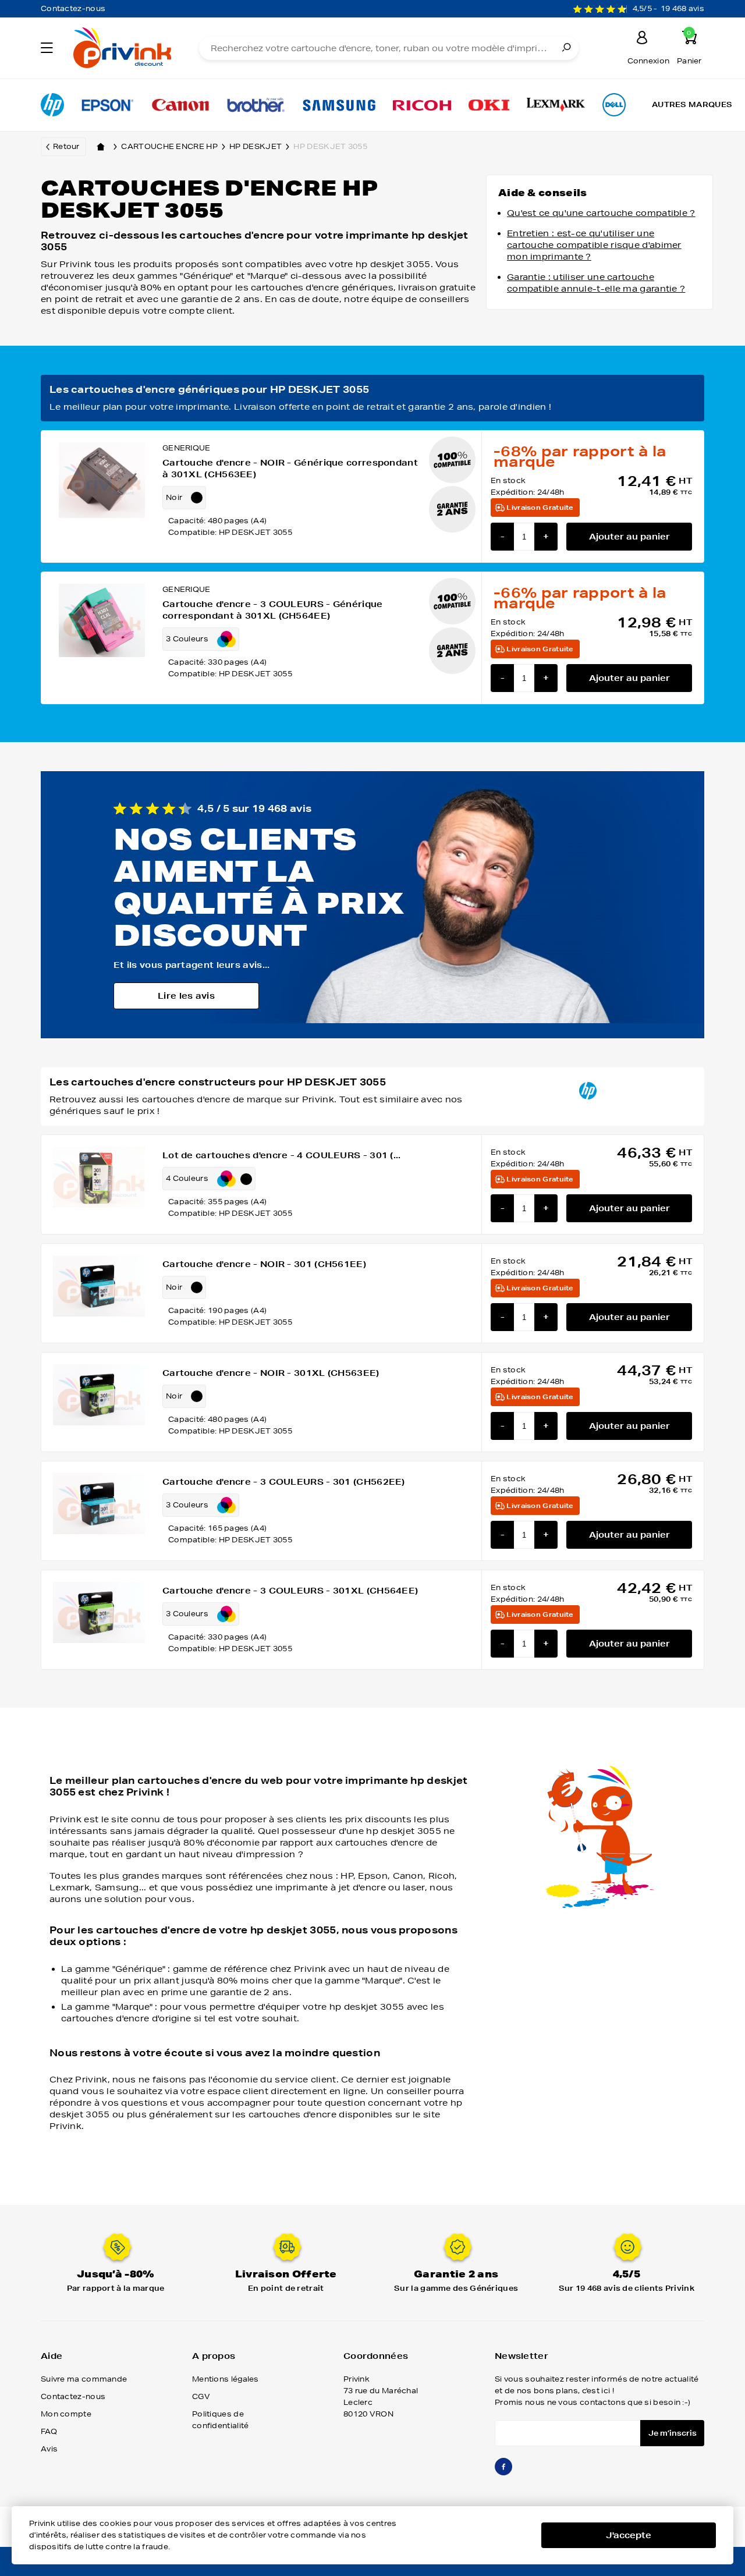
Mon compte (66, 2414)
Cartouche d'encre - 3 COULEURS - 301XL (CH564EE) (290, 1591)
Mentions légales (226, 2379)
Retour (66, 146)
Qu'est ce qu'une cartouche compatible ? (601, 213)
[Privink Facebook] (503, 2472)
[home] (101, 147)
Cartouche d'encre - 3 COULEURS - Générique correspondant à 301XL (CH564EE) (273, 610)
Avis (49, 2449)
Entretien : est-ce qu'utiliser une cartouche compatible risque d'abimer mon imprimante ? (594, 245)
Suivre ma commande (84, 2379)
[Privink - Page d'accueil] (121, 49)
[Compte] (642, 39)
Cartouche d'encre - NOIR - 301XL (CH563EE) (271, 1373)
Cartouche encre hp (169, 146)
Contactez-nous (73, 8)
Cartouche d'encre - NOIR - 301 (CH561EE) (264, 1264)
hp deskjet (256, 146)
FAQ (49, 2431)
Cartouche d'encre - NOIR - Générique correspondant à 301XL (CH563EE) (290, 469)
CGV (201, 2396)
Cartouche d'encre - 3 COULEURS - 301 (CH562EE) (284, 1482)
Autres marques (692, 104)
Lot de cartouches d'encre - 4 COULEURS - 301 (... (282, 1155)
